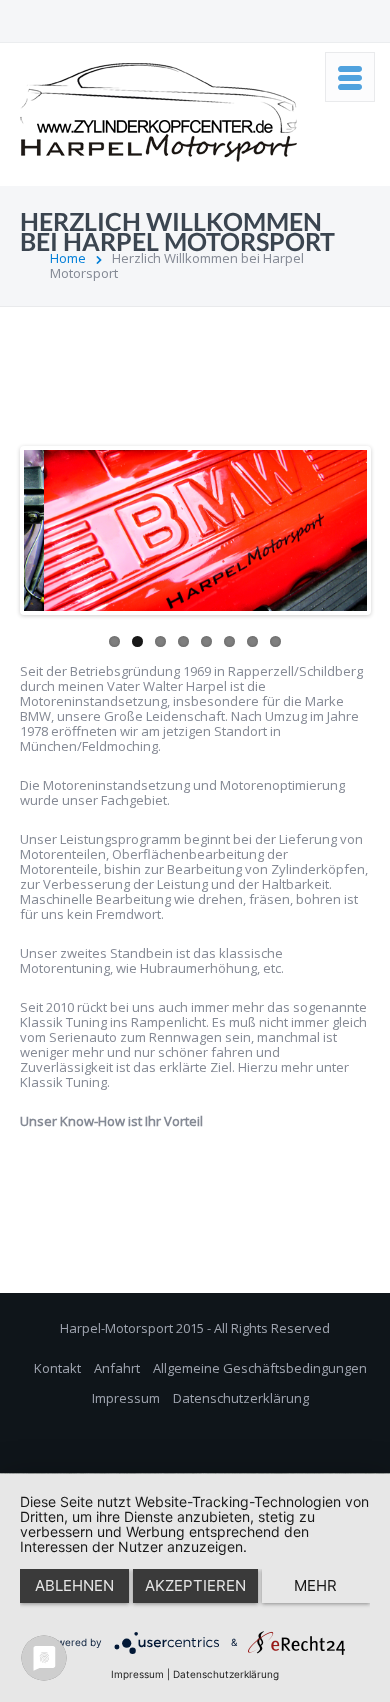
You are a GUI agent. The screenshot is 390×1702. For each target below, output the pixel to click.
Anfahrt (117, 1368)
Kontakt (57, 1368)
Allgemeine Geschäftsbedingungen (260, 1368)
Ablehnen (74, 1585)
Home (68, 258)
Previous (39, 526)
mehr (315, 1585)
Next (352, 526)
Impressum (126, 1398)
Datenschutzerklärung (241, 1398)
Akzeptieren (195, 1585)
